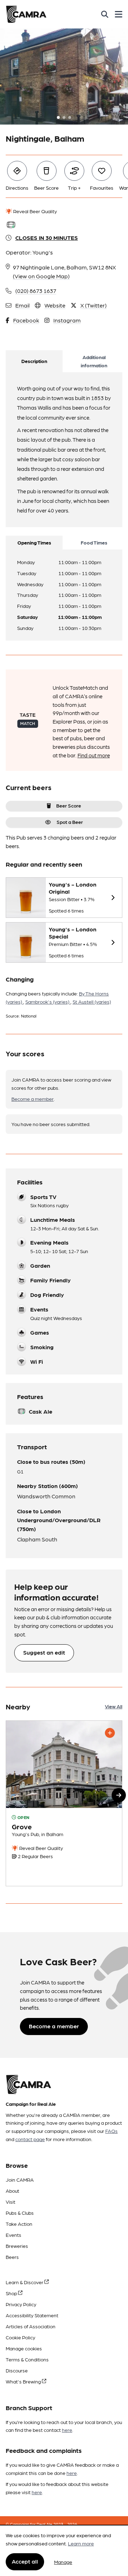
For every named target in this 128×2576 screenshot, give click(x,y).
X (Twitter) (94, 305)
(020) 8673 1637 (36, 291)
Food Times (94, 542)
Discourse (17, 2370)
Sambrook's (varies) (48, 1002)
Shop (12, 2293)
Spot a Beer (70, 822)
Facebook (26, 320)
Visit (10, 2202)
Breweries (17, 2246)
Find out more (94, 755)
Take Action (19, 2224)
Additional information (94, 361)
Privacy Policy (21, 2304)
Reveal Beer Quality (34, 211)
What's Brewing (24, 2381)
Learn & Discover (25, 2282)
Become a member (33, 1099)
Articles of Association (31, 2326)
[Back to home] (26, 14)
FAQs (111, 2131)
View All (114, 1706)
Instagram (67, 320)
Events (14, 2235)
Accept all (25, 2561)
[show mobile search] (105, 14)
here (67, 2430)
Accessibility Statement (32, 2315)
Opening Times (34, 542)
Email (22, 305)
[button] (119, 1795)
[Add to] (110, 1733)
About (12, 2191)
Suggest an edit (44, 1652)
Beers (12, 2257)
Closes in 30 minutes (47, 238)
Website (55, 305)
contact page (30, 2139)
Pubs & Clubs (20, 2213)
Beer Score (69, 805)
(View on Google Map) (41, 276)
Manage (63, 2562)
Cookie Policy (20, 2337)
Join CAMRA (20, 2180)
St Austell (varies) (92, 1002)
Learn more (81, 2543)
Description (34, 361)
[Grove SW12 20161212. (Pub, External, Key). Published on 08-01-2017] (64, 1803)
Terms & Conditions (27, 2359)
